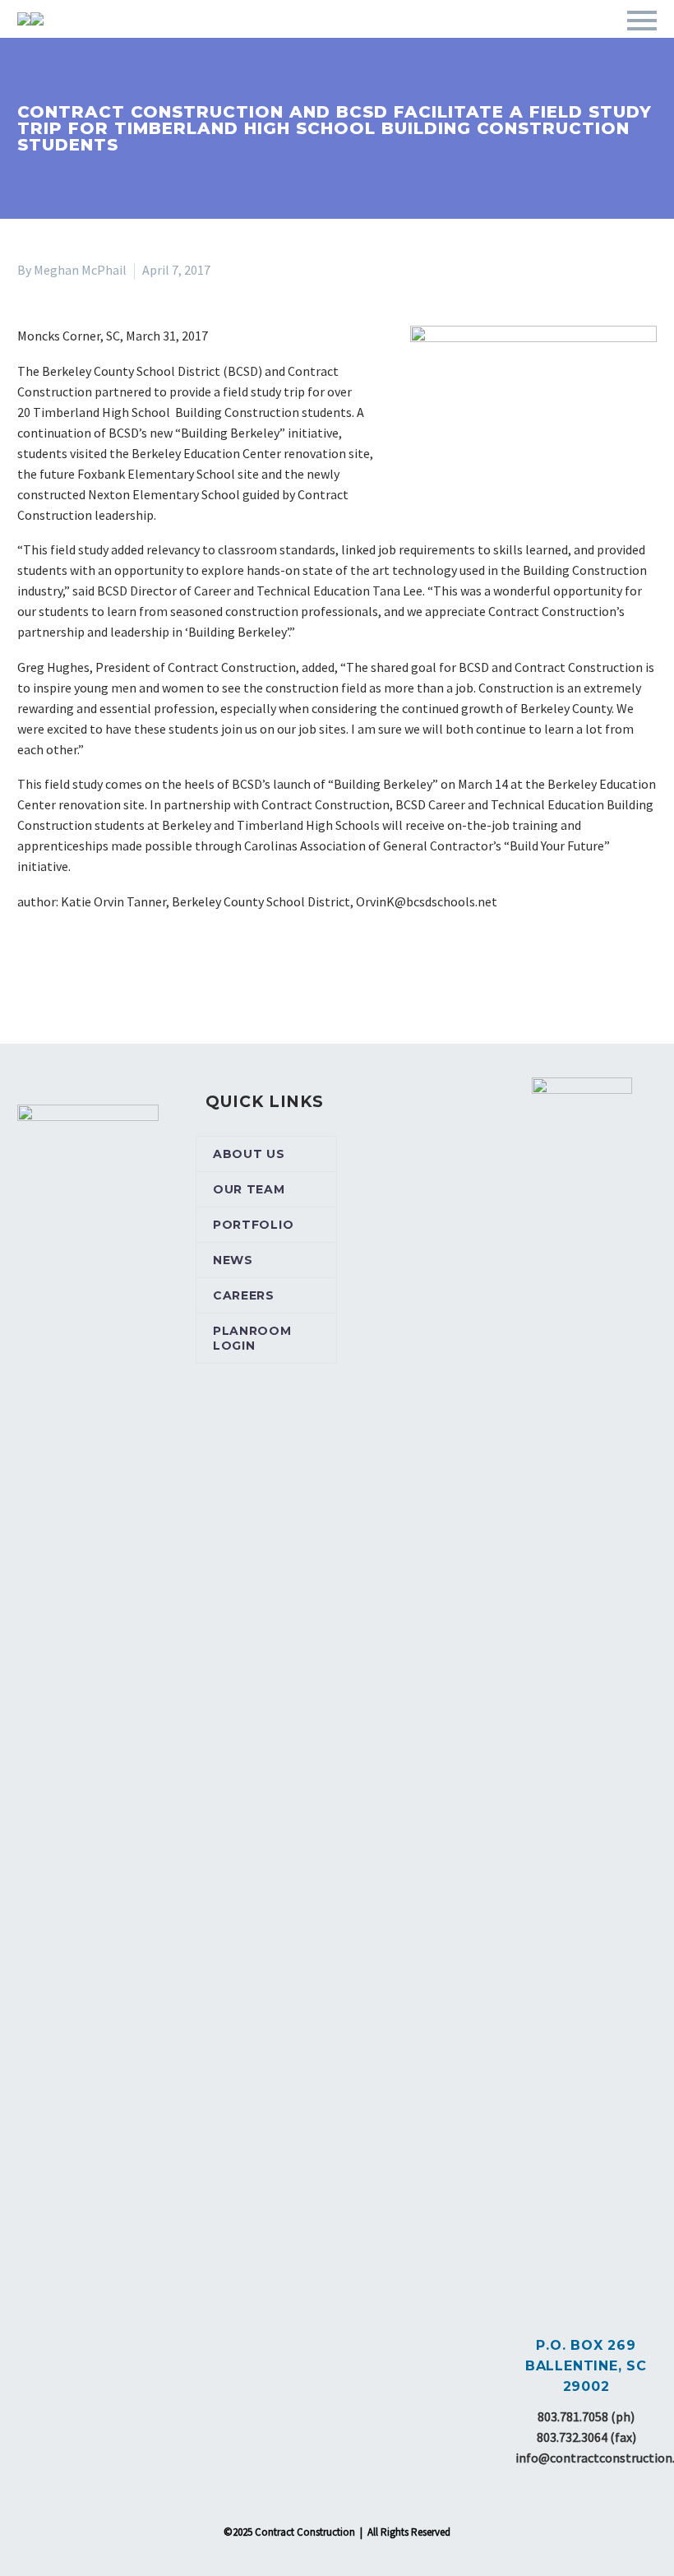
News (233, 1260)
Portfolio (499, 44)
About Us (249, 1154)
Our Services (394, 44)
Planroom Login (252, 1338)
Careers (244, 1295)
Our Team (249, 1189)
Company (295, 44)
